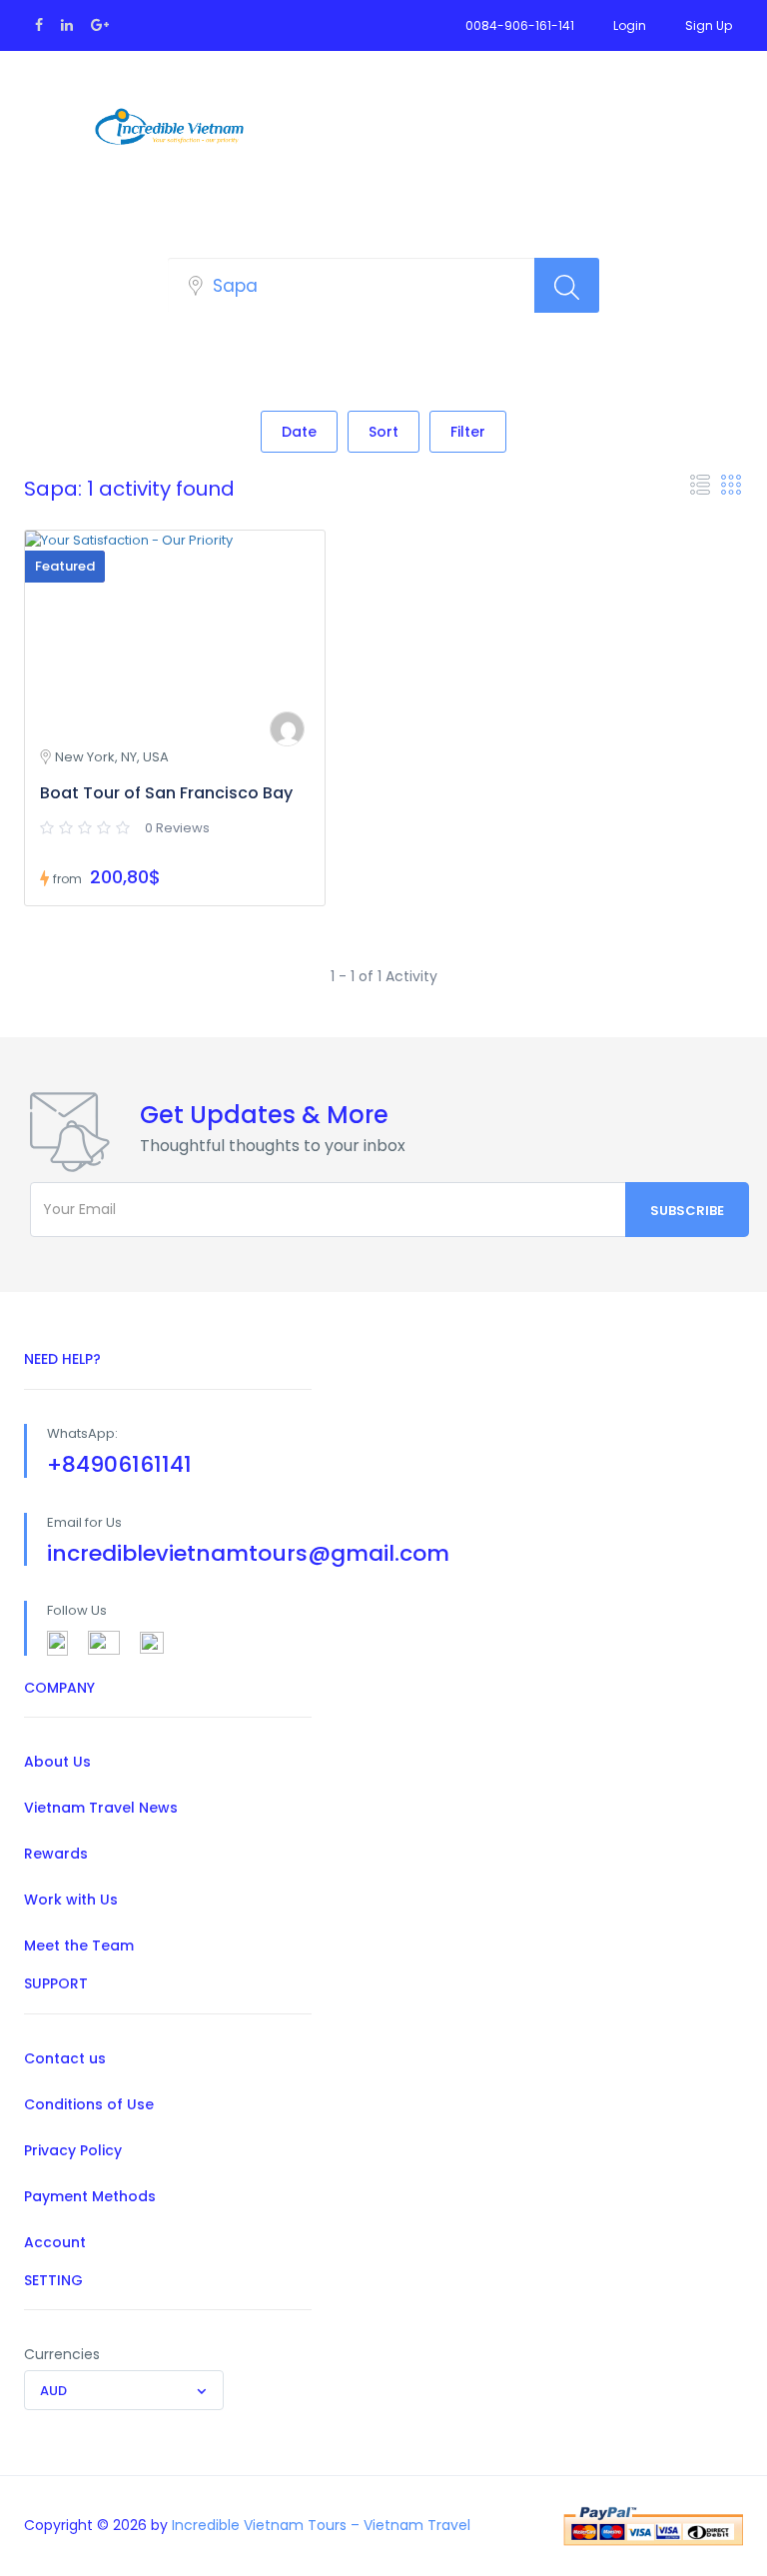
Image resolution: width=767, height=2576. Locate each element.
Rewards (56, 1854)
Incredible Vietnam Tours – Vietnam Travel (321, 2525)
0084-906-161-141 (520, 25)
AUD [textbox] (53, 2391)
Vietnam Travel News (101, 1808)
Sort (383, 432)
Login (630, 25)
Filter (468, 432)
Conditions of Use (89, 2104)
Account (55, 2242)
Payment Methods (90, 2196)
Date (299, 432)
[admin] (287, 729)
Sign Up (709, 25)
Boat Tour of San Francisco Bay (166, 793)
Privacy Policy (73, 2150)
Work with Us (71, 1900)
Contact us (65, 2058)
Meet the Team (79, 1945)
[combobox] (124, 2390)
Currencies (62, 2354)
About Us (57, 1762)
